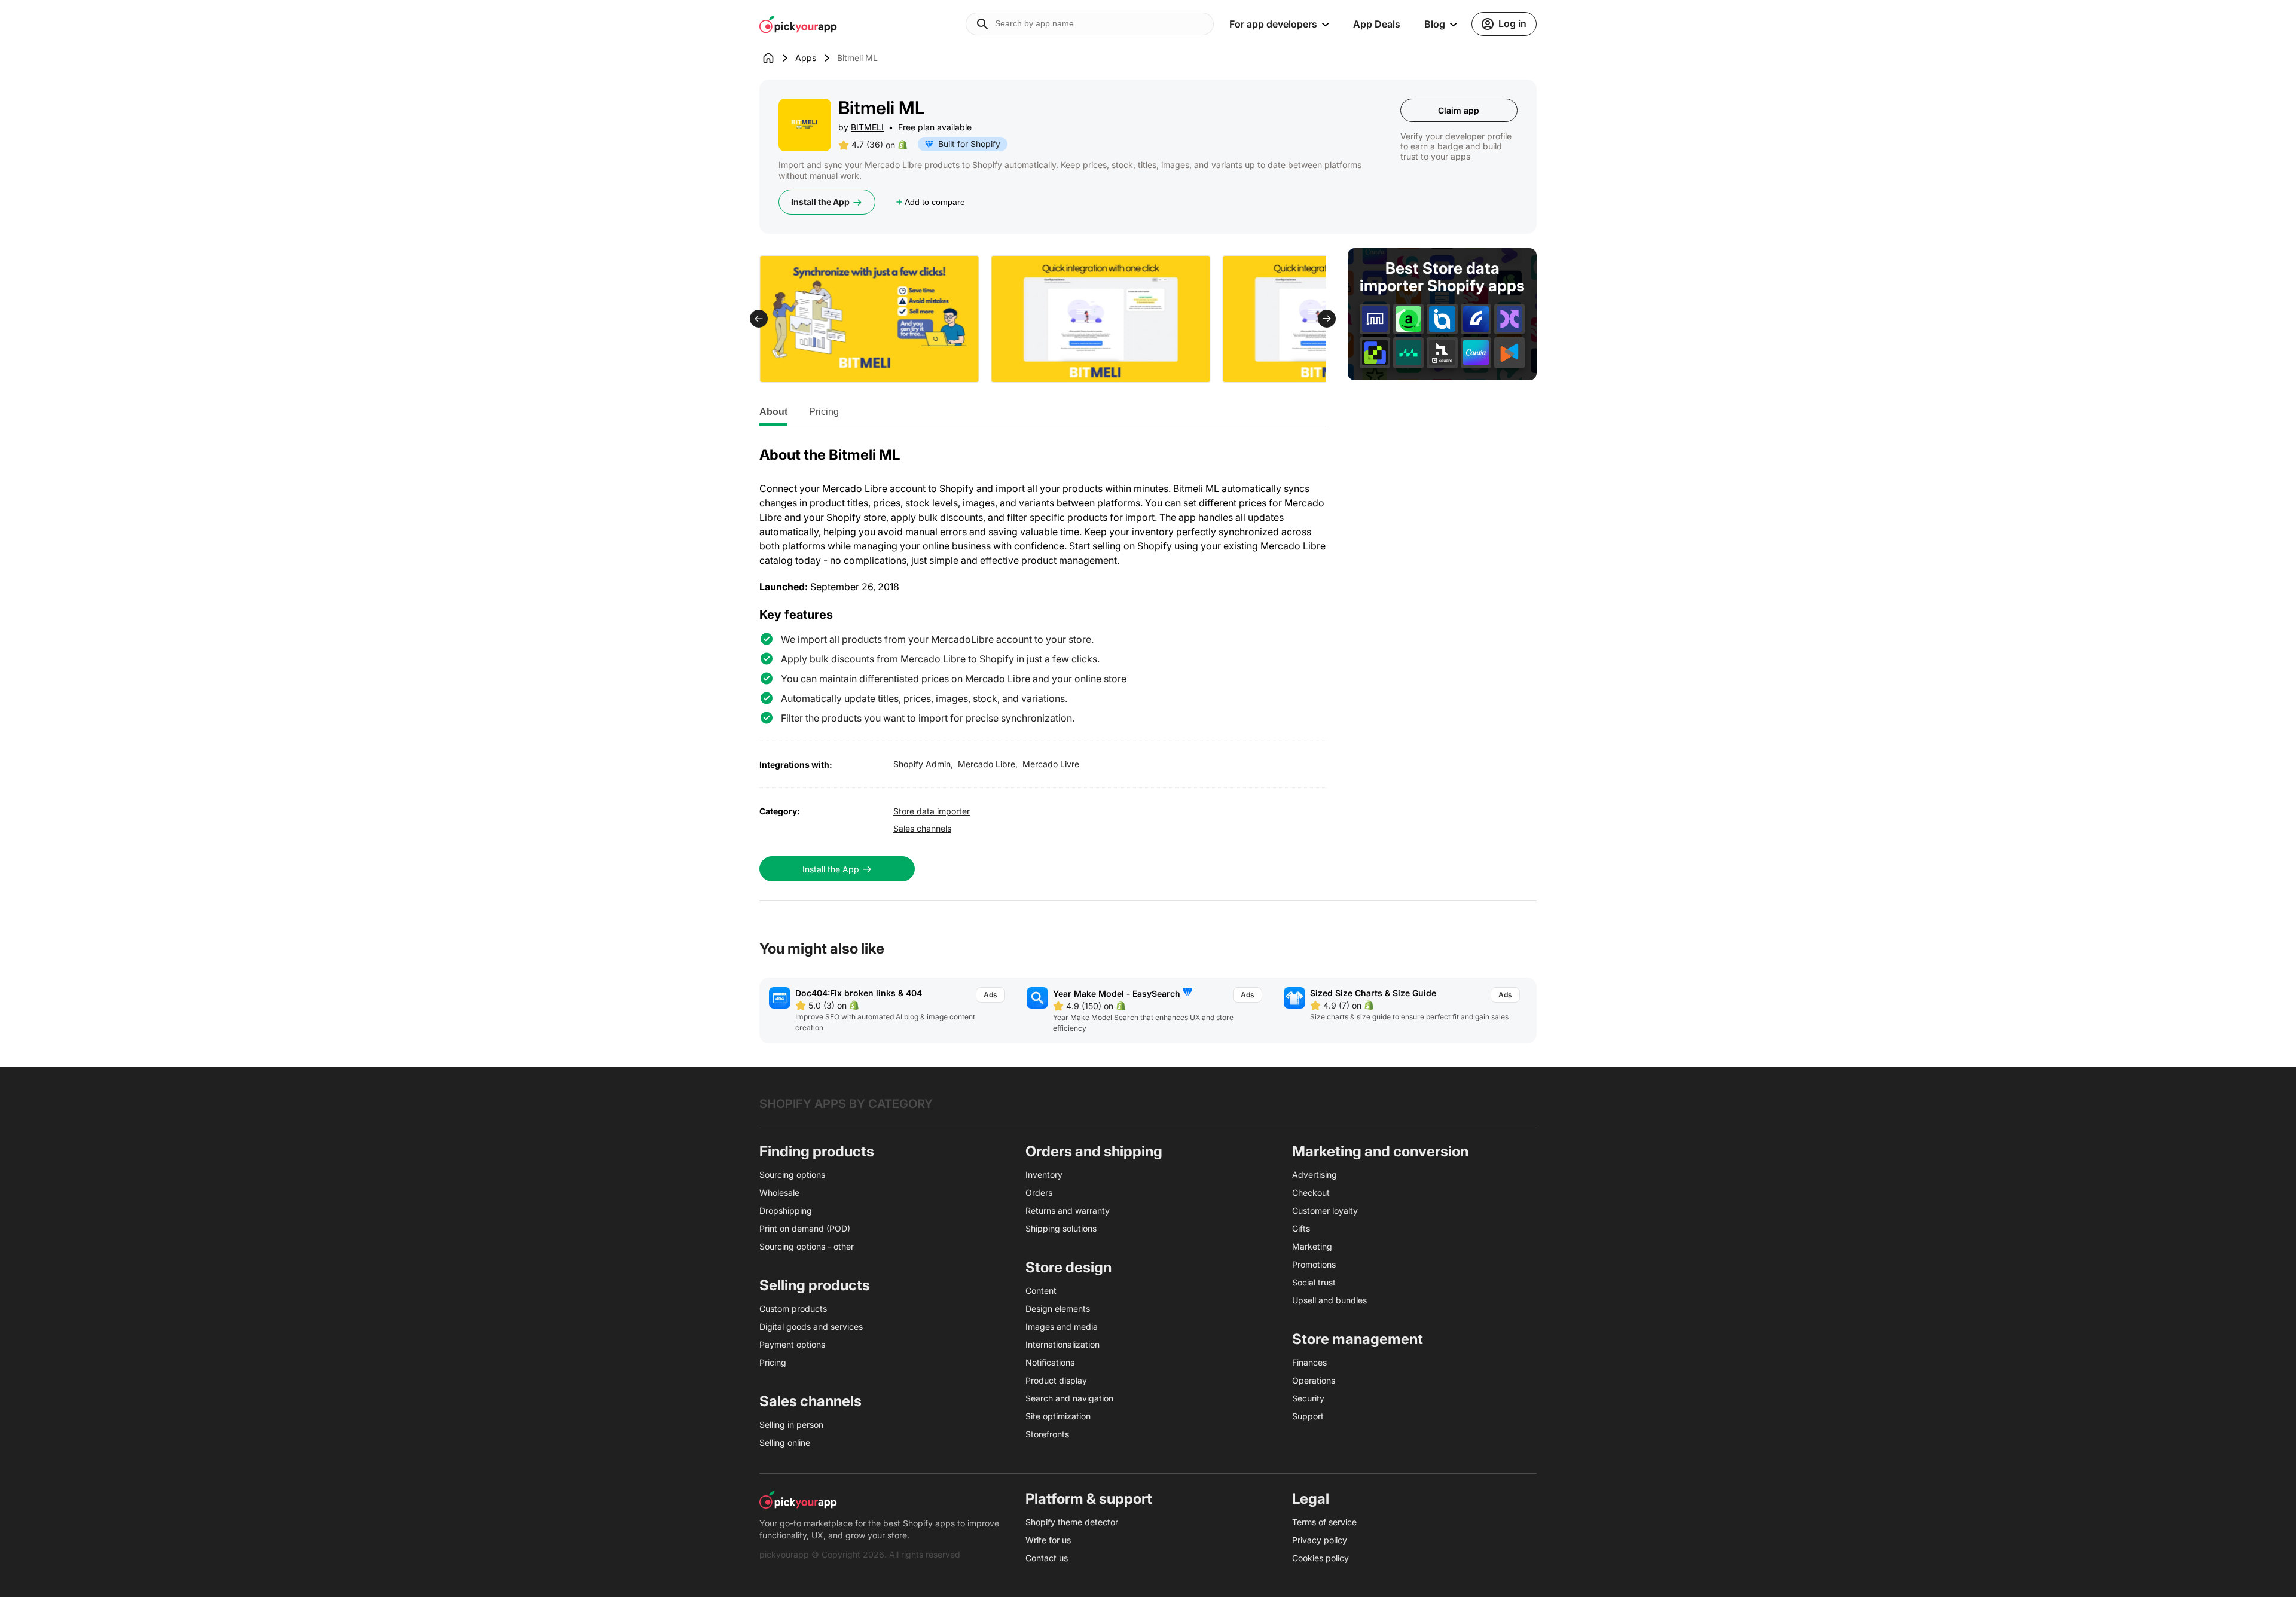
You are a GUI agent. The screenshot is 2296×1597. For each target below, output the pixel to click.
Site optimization (1058, 1416)
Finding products (817, 1151)
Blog (1435, 24)
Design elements (1058, 1309)
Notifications (1050, 1362)
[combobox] (1090, 24)
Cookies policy (1320, 1558)
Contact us (1047, 1558)
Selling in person (791, 1425)
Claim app (1459, 110)
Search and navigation (1069, 1398)
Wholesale (779, 1193)
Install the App (820, 202)
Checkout (1311, 1193)
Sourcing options (792, 1175)
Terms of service (1324, 1522)
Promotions (1314, 1264)
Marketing (1312, 1246)
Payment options (792, 1344)
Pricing (824, 412)
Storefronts (1047, 1434)
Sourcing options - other (807, 1246)
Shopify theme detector (1072, 1522)
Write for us (1048, 1540)
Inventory (1044, 1175)
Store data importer (932, 811)
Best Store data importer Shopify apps (1442, 277)
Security (1308, 1398)
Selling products (815, 1285)
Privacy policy (1320, 1540)
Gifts (1301, 1228)
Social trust (1314, 1282)
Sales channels (922, 828)
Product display (1056, 1380)
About (773, 412)
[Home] (777, 58)
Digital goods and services (811, 1326)
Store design (1068, 1267)
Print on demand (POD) (805, 1228)
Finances (1309, 1362)
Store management (1358, 1339)
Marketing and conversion (1380, 1151)
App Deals (1377, 24)
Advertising (1315, 1175)
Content (1041, 1291)
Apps (806, 58)
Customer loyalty (1325, 1210)
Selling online (785, 1442)
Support (1308, 1416)
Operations (1314, 1380)
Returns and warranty (1068, 1210)
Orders (1039, 1193)
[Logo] (798, 24)
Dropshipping (786, 1210)
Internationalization (1062, 1344)
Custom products (793, 1309)
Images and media (1062, 1326)
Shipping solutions (1061, 1228)
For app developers (1273, 24)
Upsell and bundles (1329, 1300)
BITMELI (867, 127)
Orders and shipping (1094, 1151)
